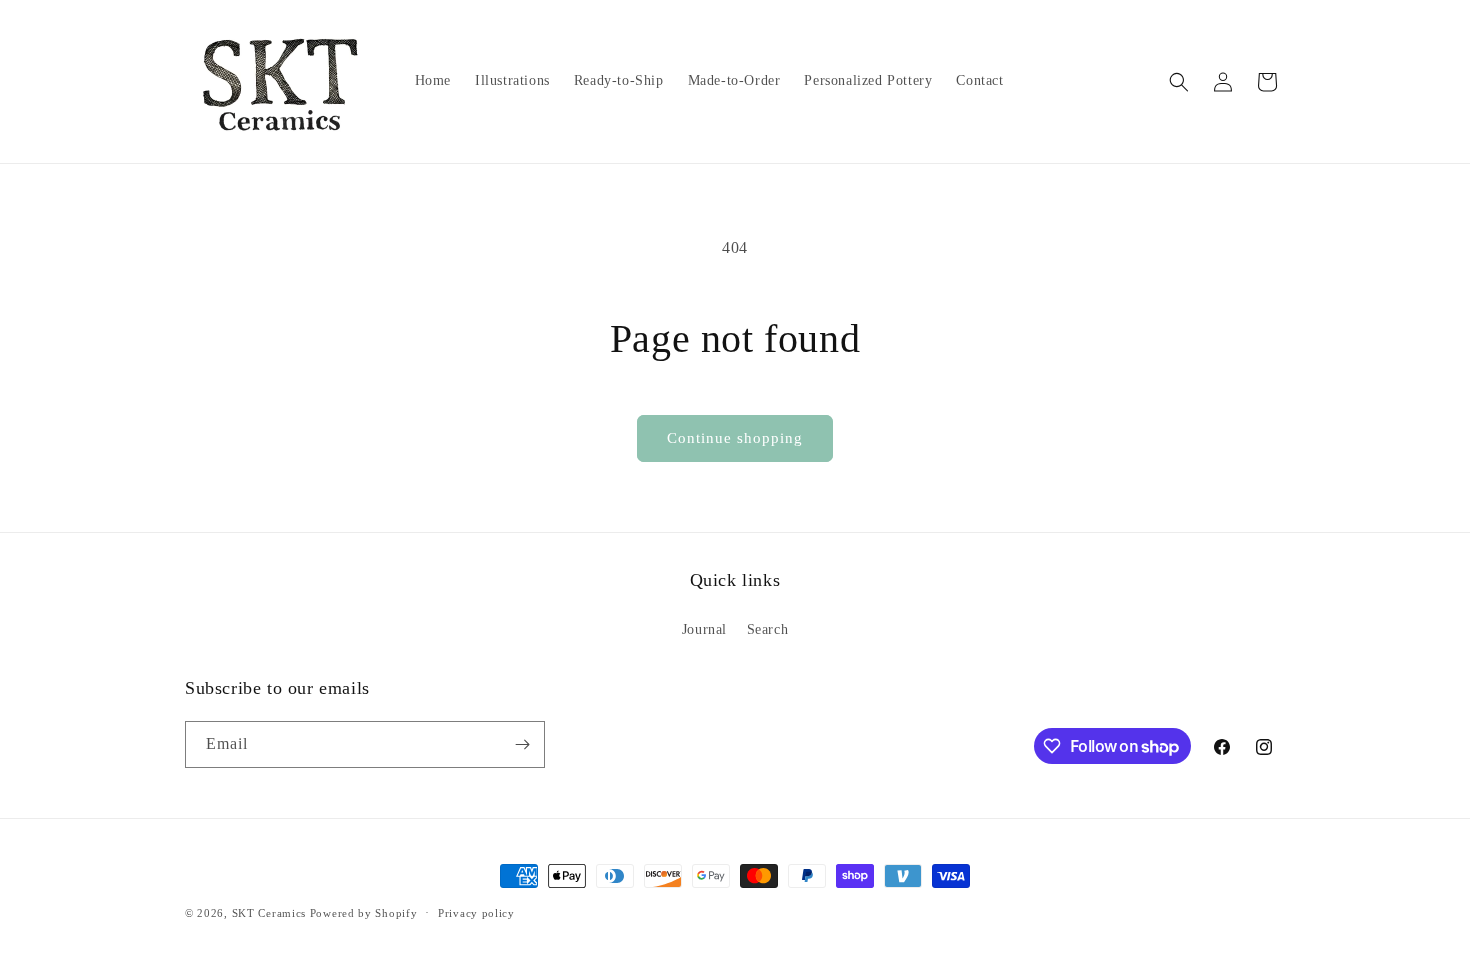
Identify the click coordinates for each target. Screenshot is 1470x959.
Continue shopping (735, 438)
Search (768, 629)
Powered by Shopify (364, 913)
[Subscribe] (522, 744)
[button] (1179, 82)
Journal (704, 629)
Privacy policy (476, 913)
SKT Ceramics (269, 913)
